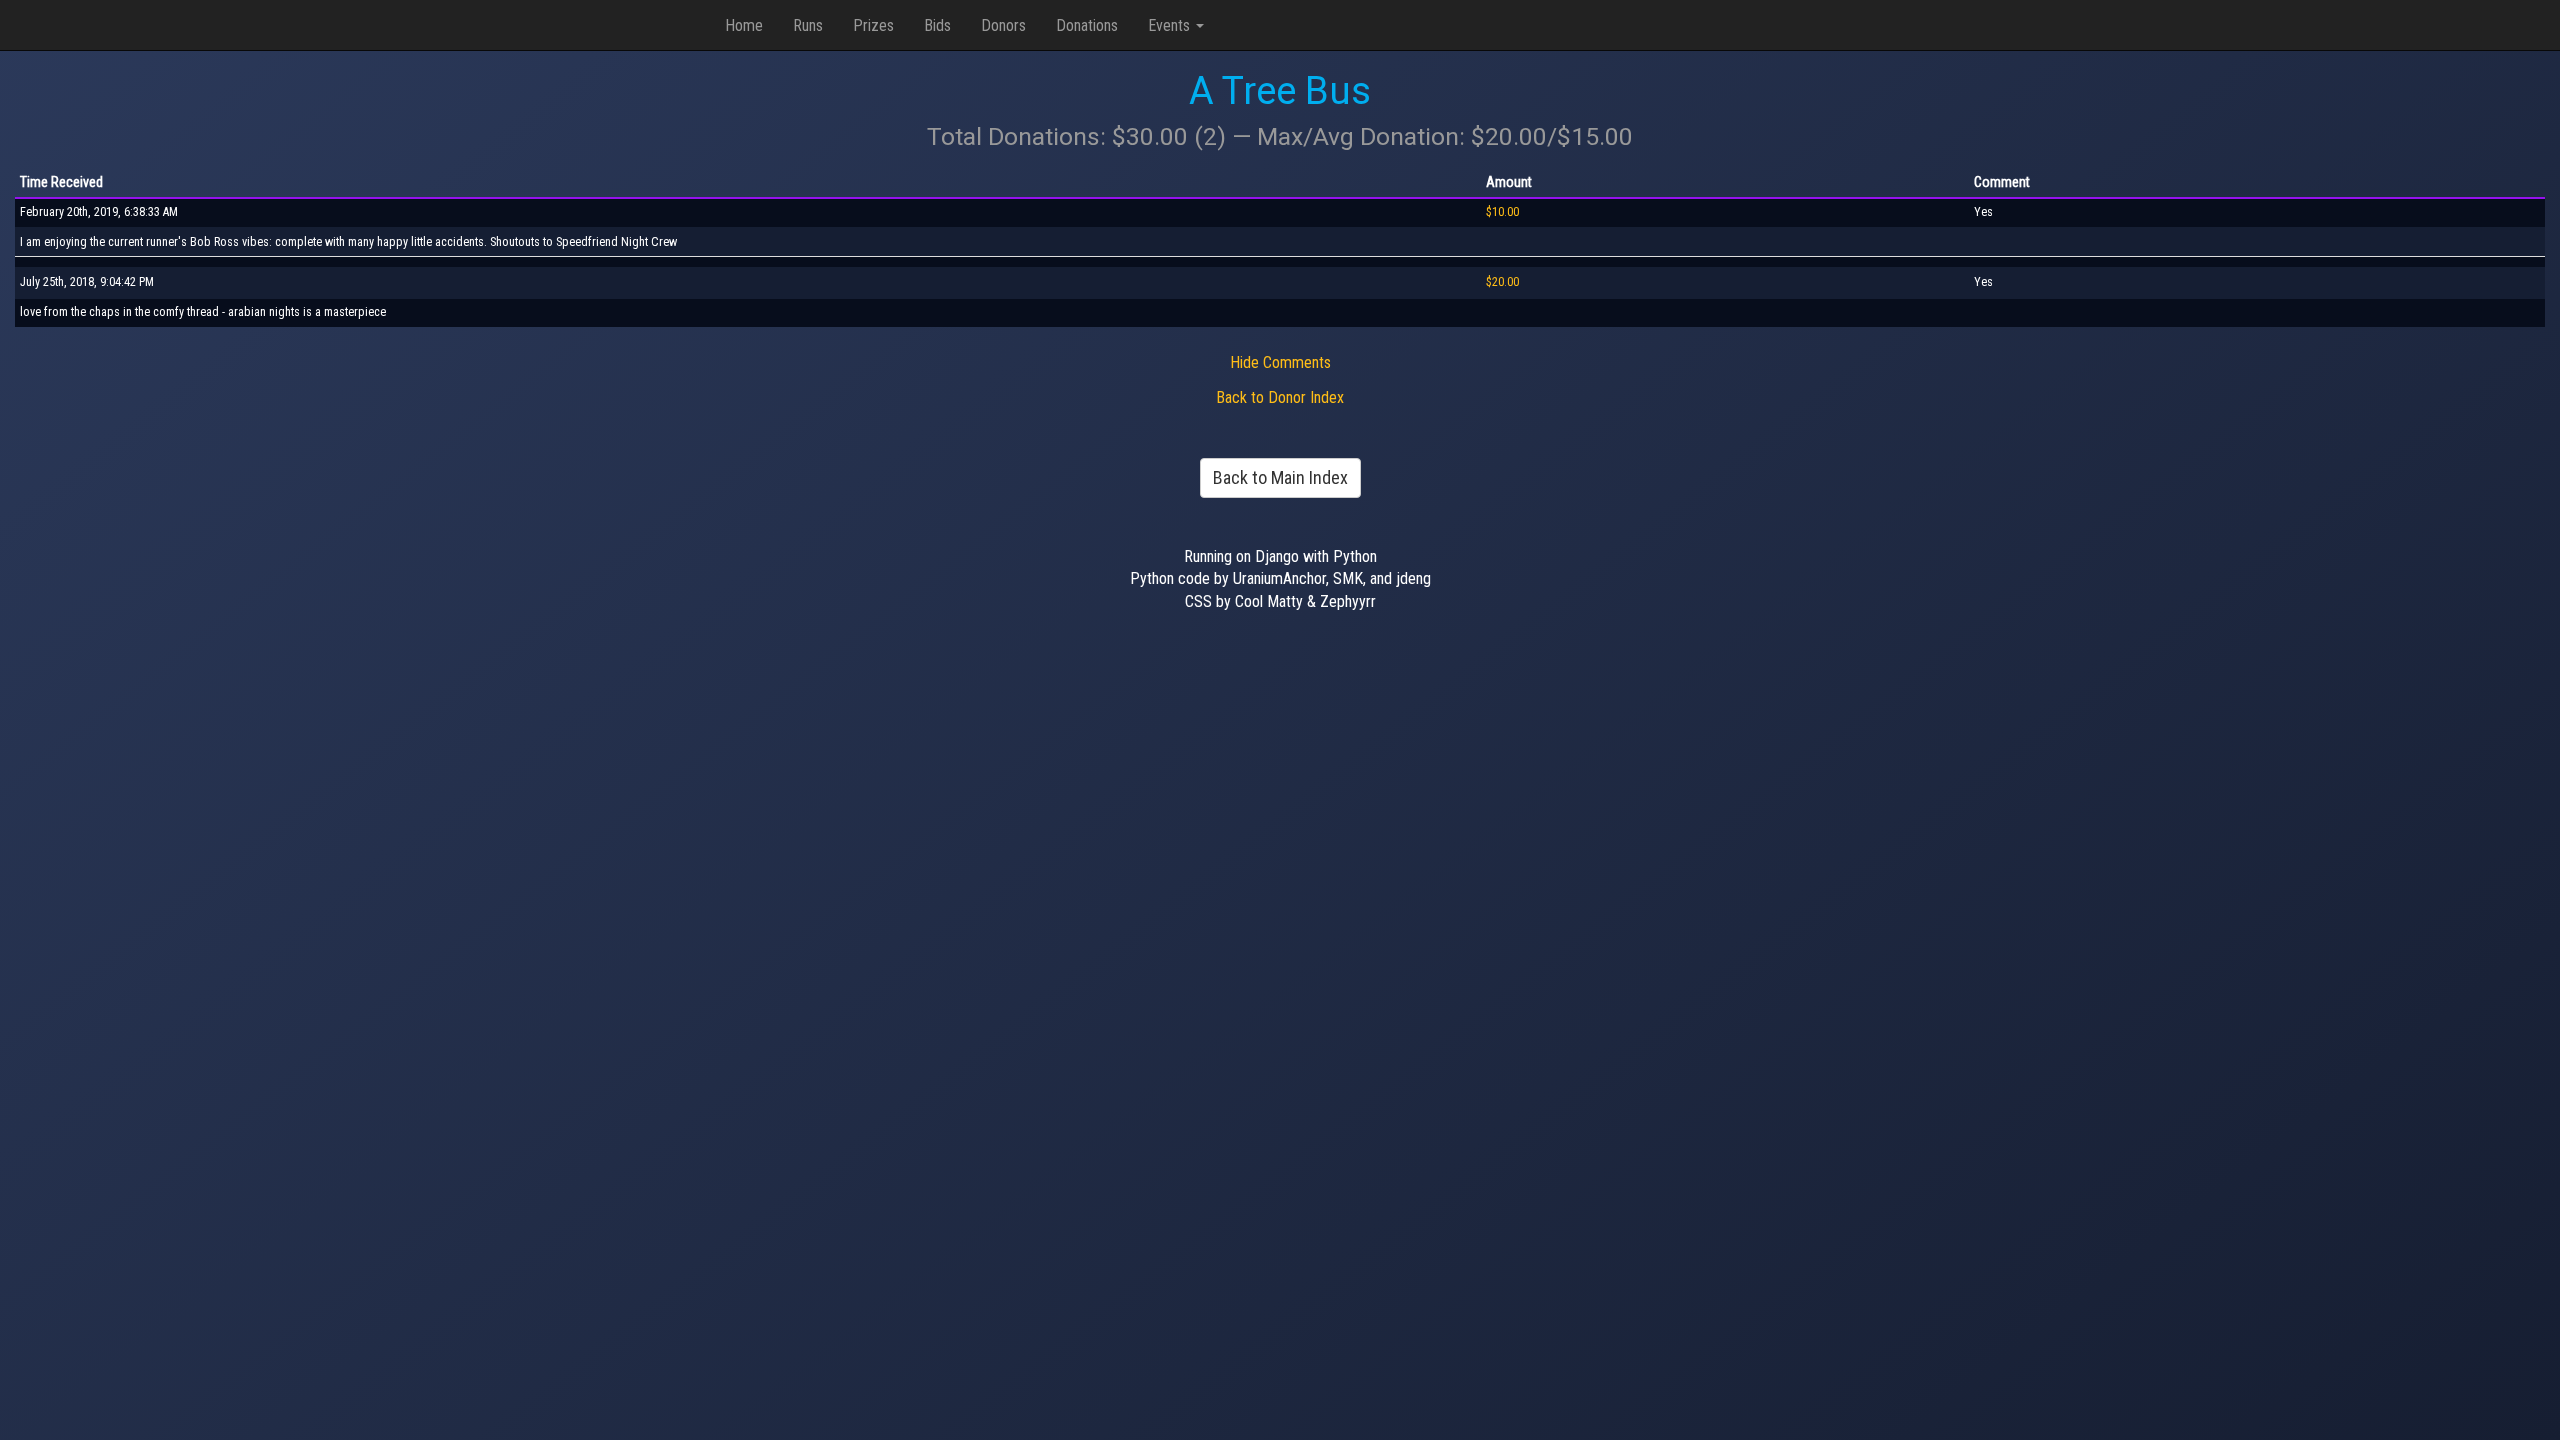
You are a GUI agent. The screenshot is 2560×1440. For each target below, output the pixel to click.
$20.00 (1502, 282)
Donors (1003, 25)
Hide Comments (1280, 362)
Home (744, 25)
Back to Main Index (1280, 477)
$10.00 (1502, 212)
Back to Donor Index (1280, 397)
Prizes (873, 25)
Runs (808, 25)
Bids (937, 25)
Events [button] (1171, 25)
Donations (1087, 25)
